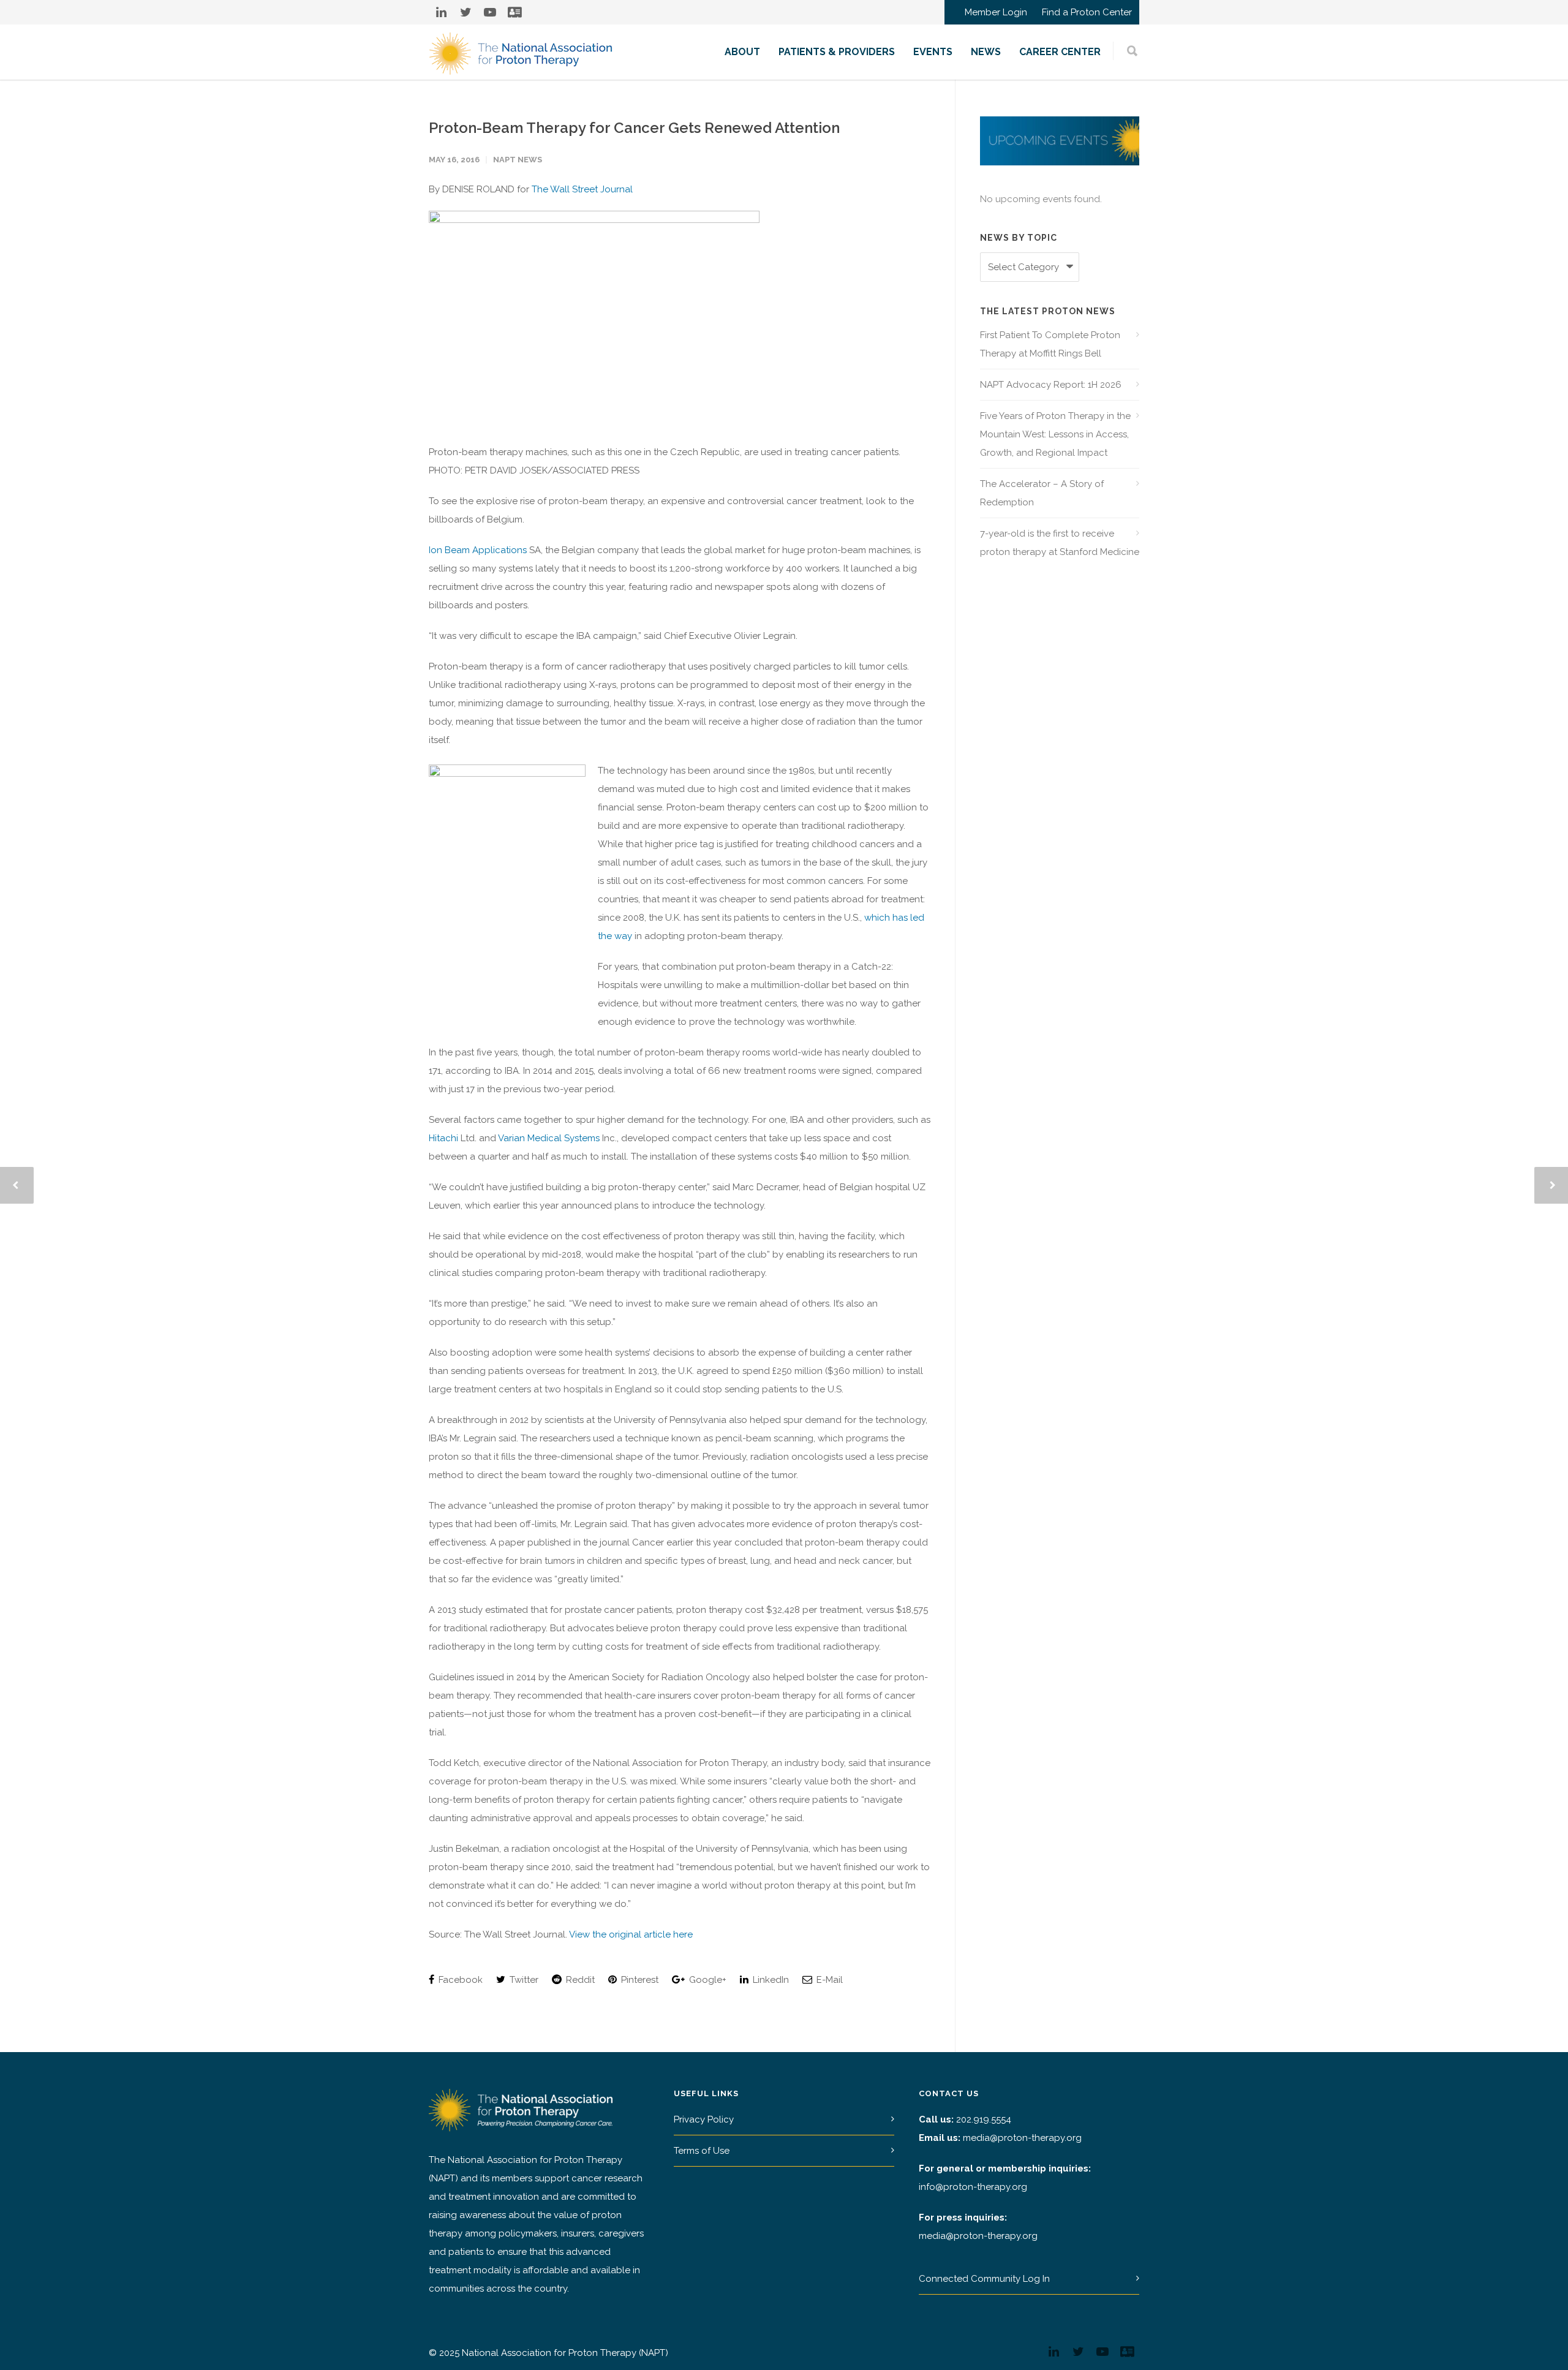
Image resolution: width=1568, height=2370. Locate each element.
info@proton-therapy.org (973, 2187)
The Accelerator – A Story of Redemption (1042, 493)
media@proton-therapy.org (1022, 2138)
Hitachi (443, 1138)
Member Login (996, 13)
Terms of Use (702, 2151)
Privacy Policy (704, 2119)
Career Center (1060, 52)
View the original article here (631, 1934)
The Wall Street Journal (582, 189)
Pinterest (639, 1980)
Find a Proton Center (1087, 13)
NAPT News (518, 160)
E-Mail (828, 1980)
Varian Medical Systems (549, 1138)
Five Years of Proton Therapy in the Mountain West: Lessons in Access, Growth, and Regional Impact (1055, 434)
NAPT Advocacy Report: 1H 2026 (1051, 385)
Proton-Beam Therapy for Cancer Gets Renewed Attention (634, 128)
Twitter (523, 1980)
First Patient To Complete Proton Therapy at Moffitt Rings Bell (1050, 344)
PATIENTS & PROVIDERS (837, 52)
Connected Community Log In (984, 2279)
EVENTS (933, 52)
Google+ (707, 1980)
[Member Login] (514, 12)
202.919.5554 (984, 2119)
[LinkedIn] (441, 12)
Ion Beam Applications (478, 550)
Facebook (459, 1980)
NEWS (986, 52)
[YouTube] (490, 12)
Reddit (579, 1980)
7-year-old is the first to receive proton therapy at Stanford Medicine (1060, 543)
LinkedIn (770, 1980)
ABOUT (742, 52)
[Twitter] (466, 12)
